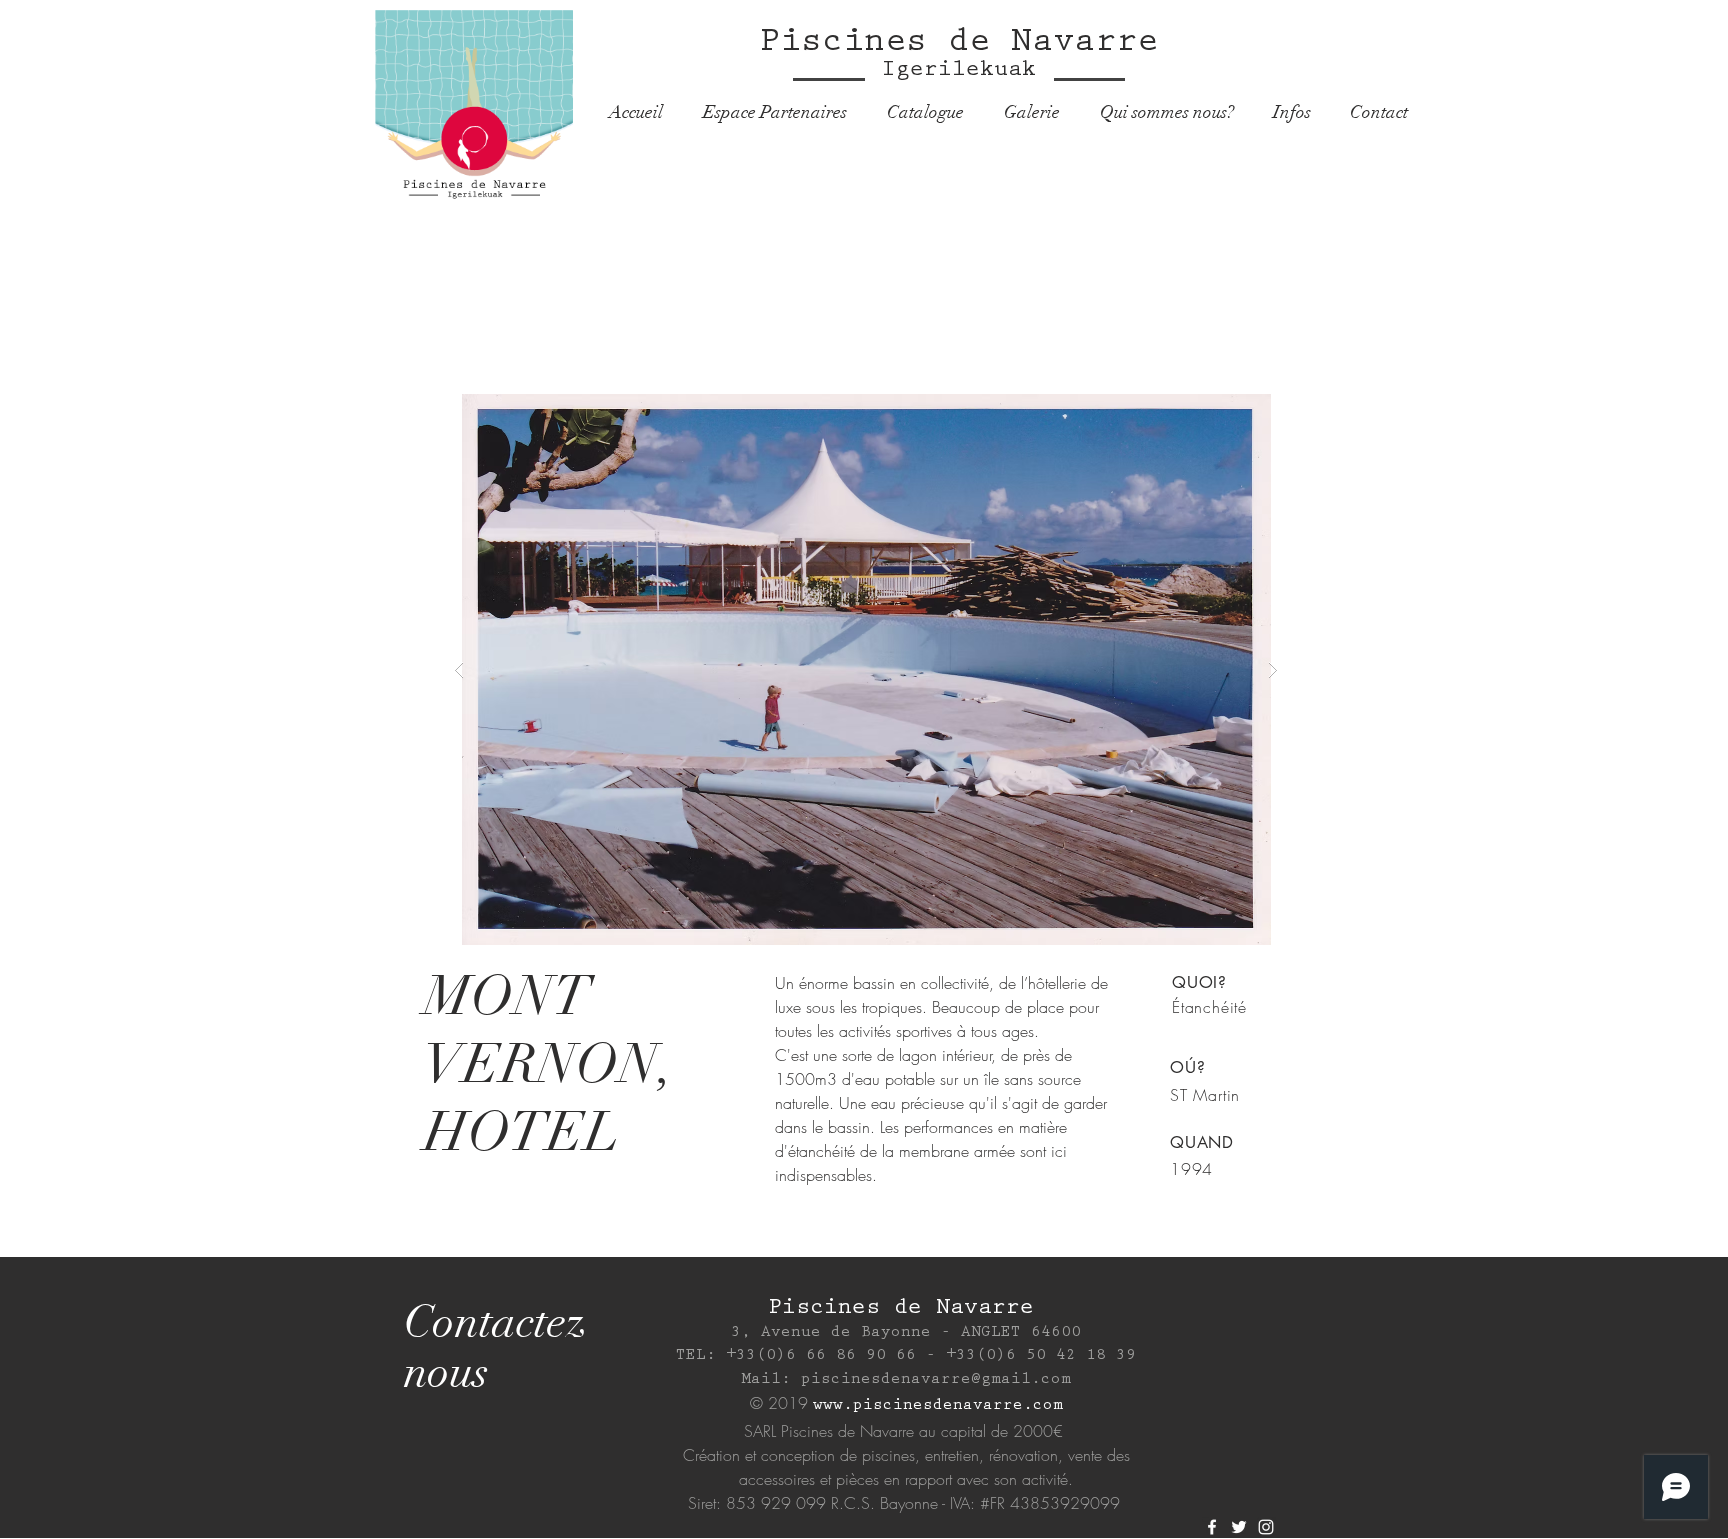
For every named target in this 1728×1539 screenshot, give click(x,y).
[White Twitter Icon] (1239, 1527)
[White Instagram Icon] (1266, 1527)
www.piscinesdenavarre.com (938, 1407)
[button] (866, 669)
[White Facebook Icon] (1212, 1527)
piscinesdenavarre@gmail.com (936, 1381)
